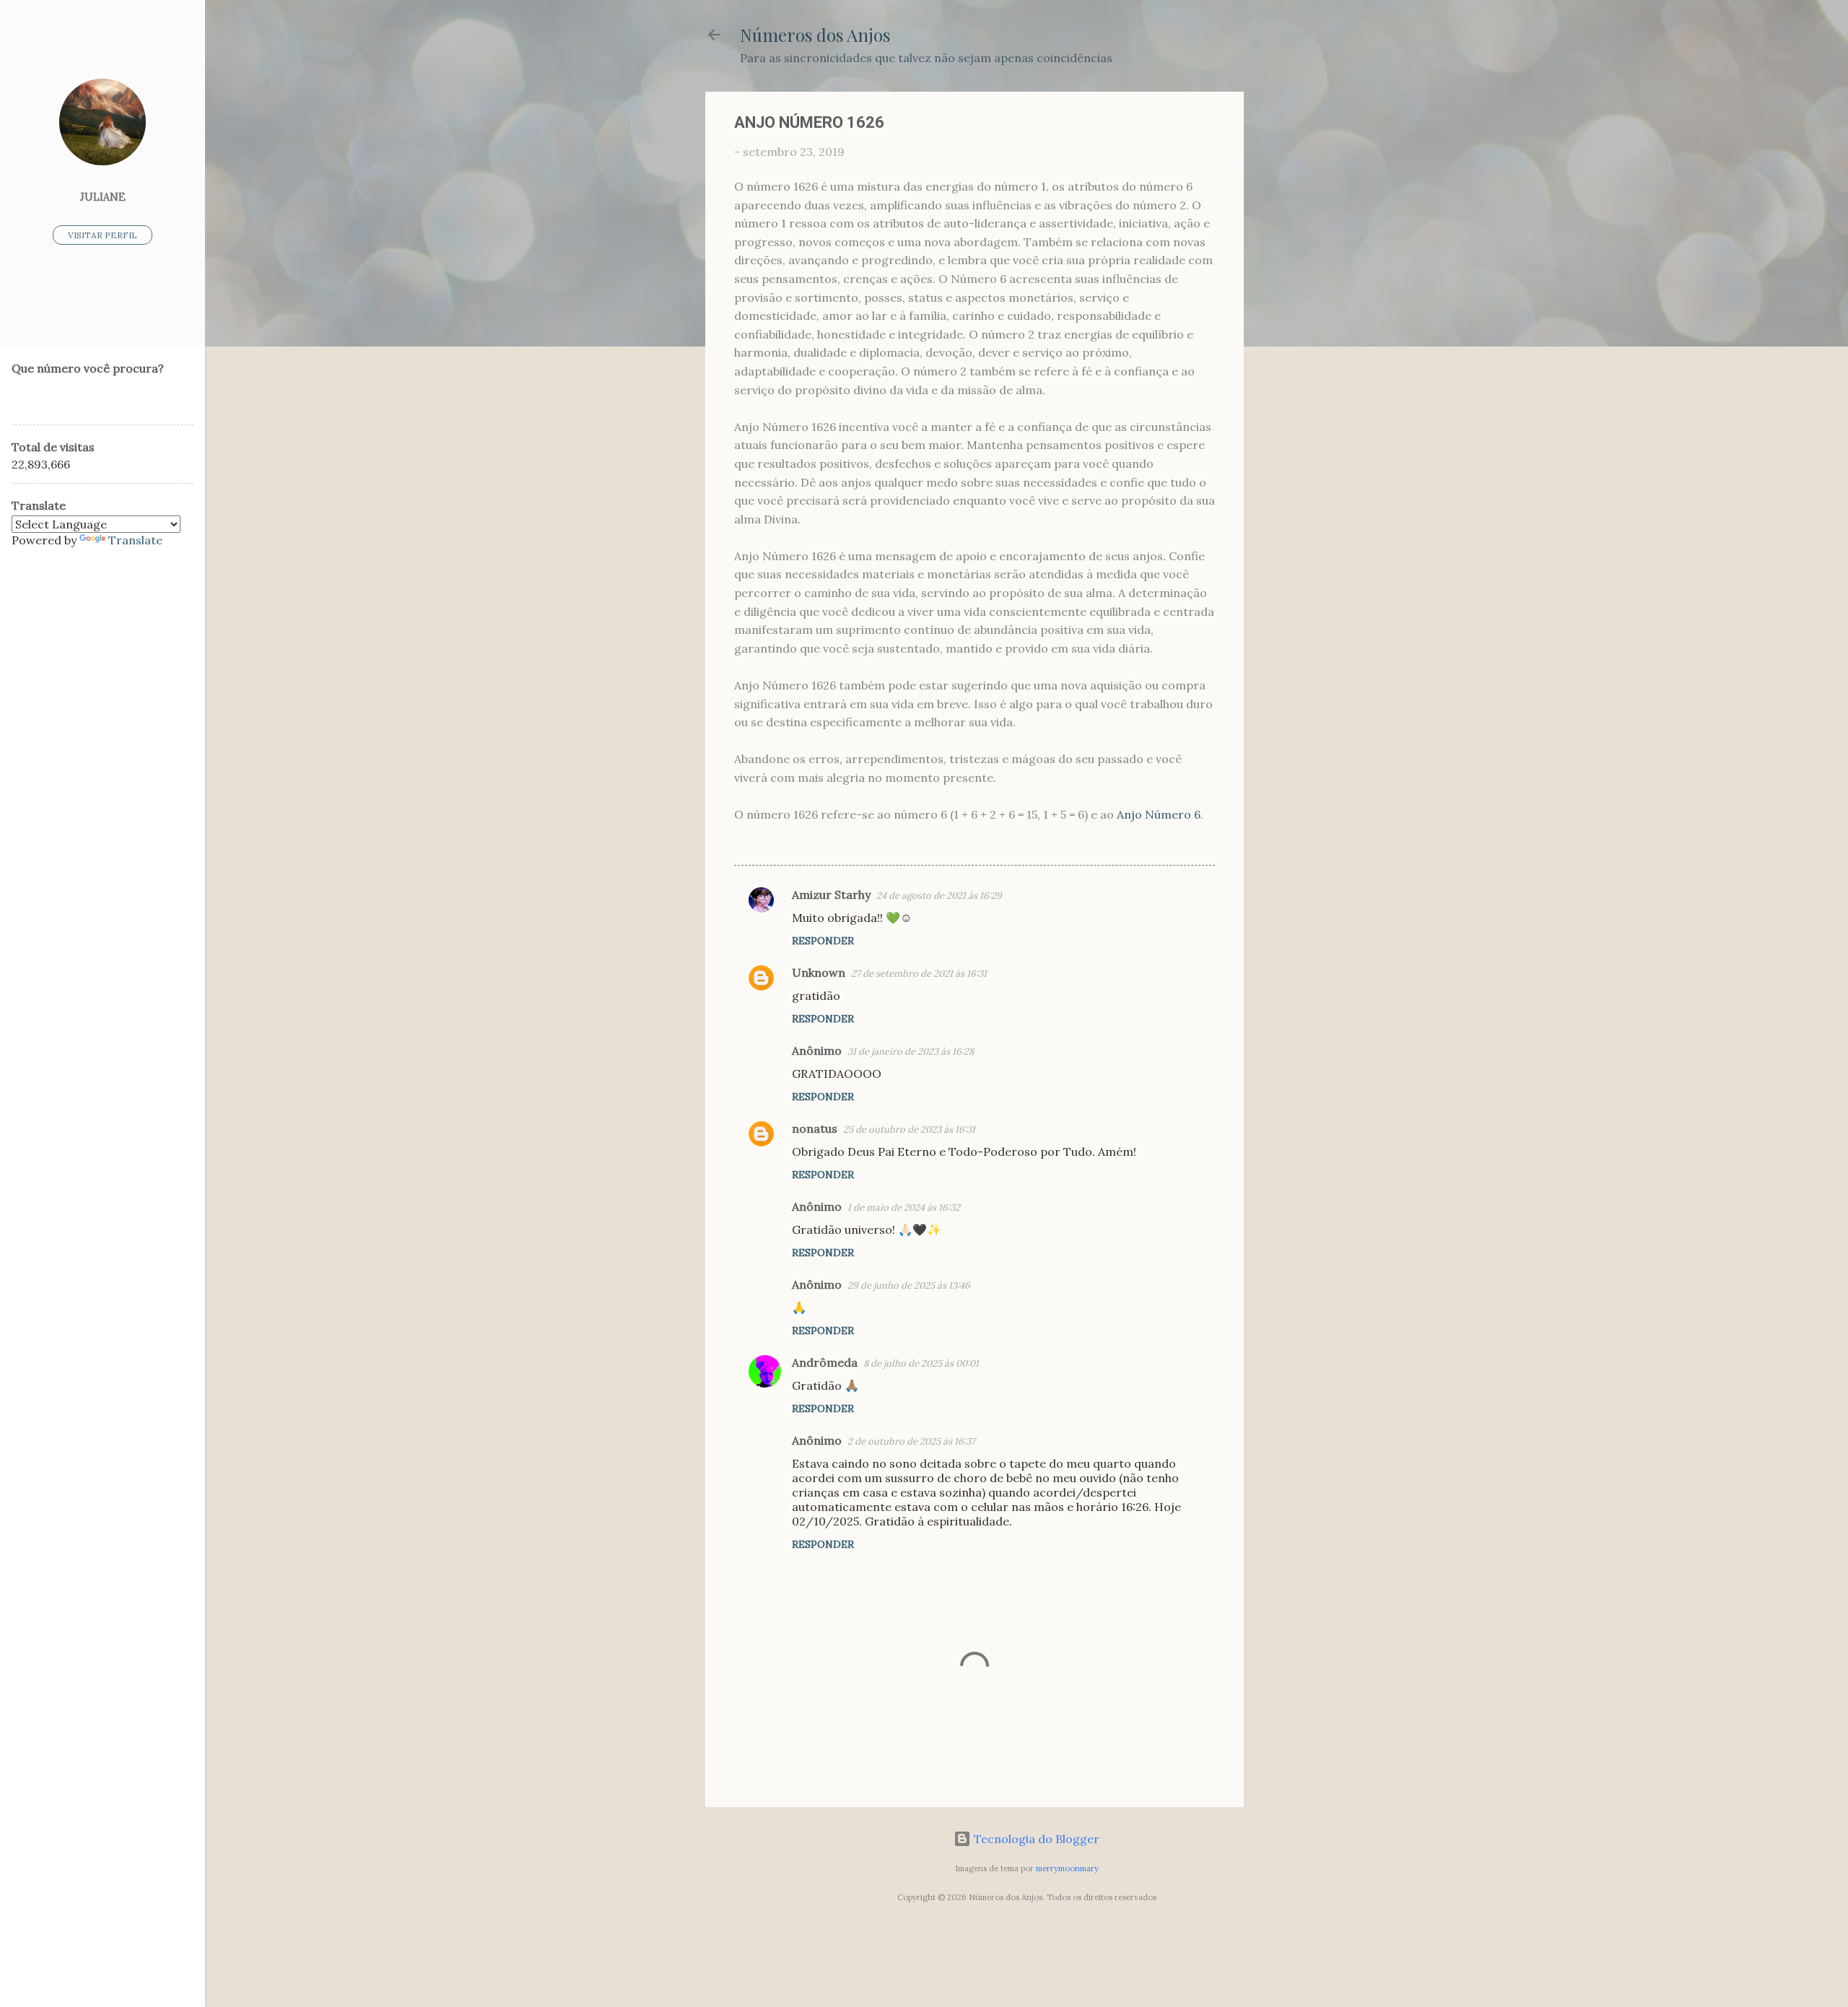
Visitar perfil (103, 235)
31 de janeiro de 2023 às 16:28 (911, 1052)
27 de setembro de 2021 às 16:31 (919, 974)
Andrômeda (825, 1362)
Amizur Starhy (831, 894)
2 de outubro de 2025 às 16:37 (911, 1441)
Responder (823, 941)
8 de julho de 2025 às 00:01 (921, 1363)
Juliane (103, 197)
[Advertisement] (1302, 308)
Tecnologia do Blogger (1035, 1839)
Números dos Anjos (815, 35)
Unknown (819, 972)
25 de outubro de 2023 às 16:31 (909, 1129)
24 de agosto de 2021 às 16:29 (939, 896)
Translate (135, 540)
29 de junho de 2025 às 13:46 (909, 1285)
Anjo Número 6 (1159, 814)
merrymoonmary (1067, 1868)
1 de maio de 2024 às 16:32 (904, 1207)
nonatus (815, 1128)
